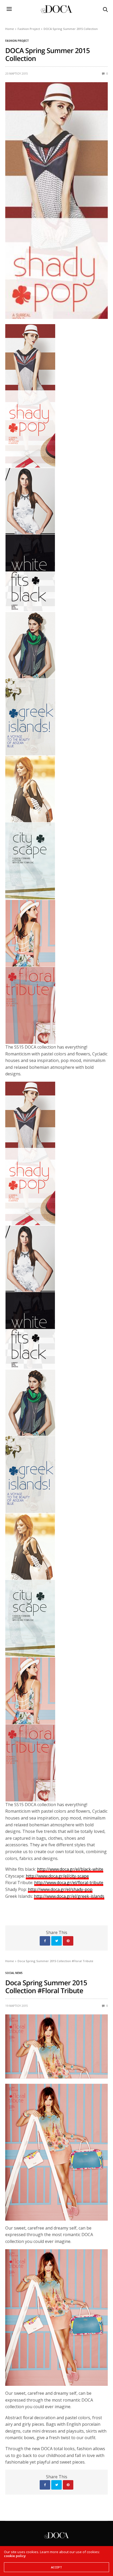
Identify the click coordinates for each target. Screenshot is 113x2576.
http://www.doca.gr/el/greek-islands (69, 1896)
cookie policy (15, 2556)
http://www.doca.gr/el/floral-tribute (69, 1883)
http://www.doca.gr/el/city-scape (57, 1876)
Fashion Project (17, 41)
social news (14, 1973)
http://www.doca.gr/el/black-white (70, 1869)
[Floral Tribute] (56, 2317)
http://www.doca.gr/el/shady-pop (60, 1889)
